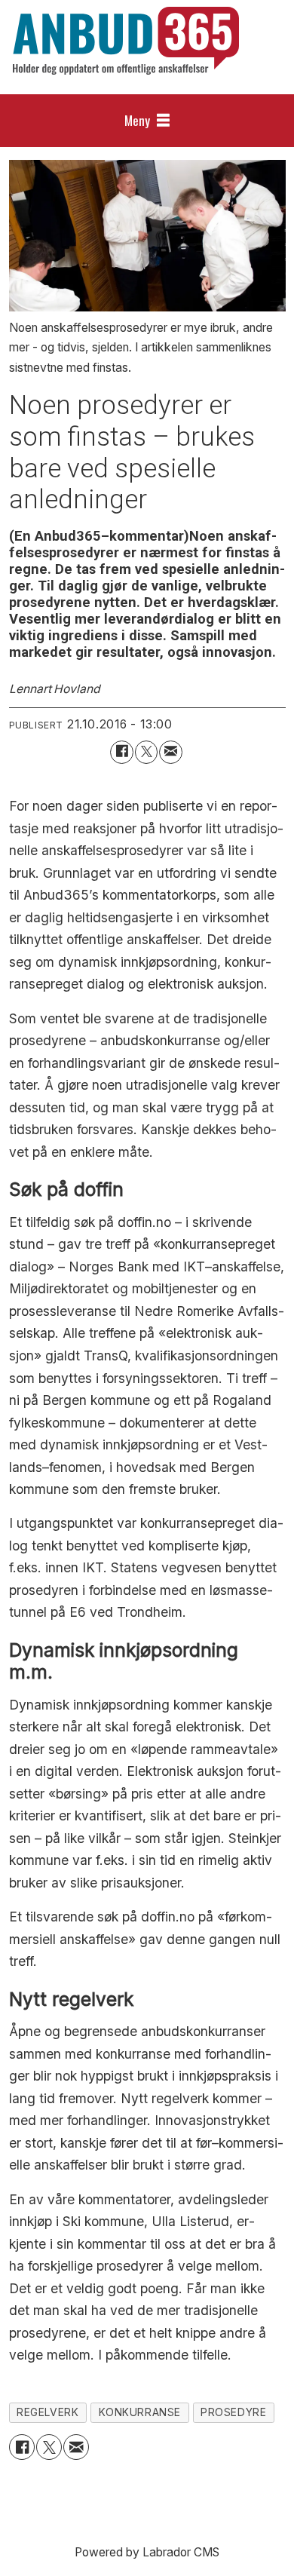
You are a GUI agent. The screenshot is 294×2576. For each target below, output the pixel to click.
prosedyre (233, 2412)
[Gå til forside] (126, 41)
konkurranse (140, 2412)
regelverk (47, 2412)
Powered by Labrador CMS (147, 2552)
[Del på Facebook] (122, 752)
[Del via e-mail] (171, 752)
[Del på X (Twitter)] (147, 752)
